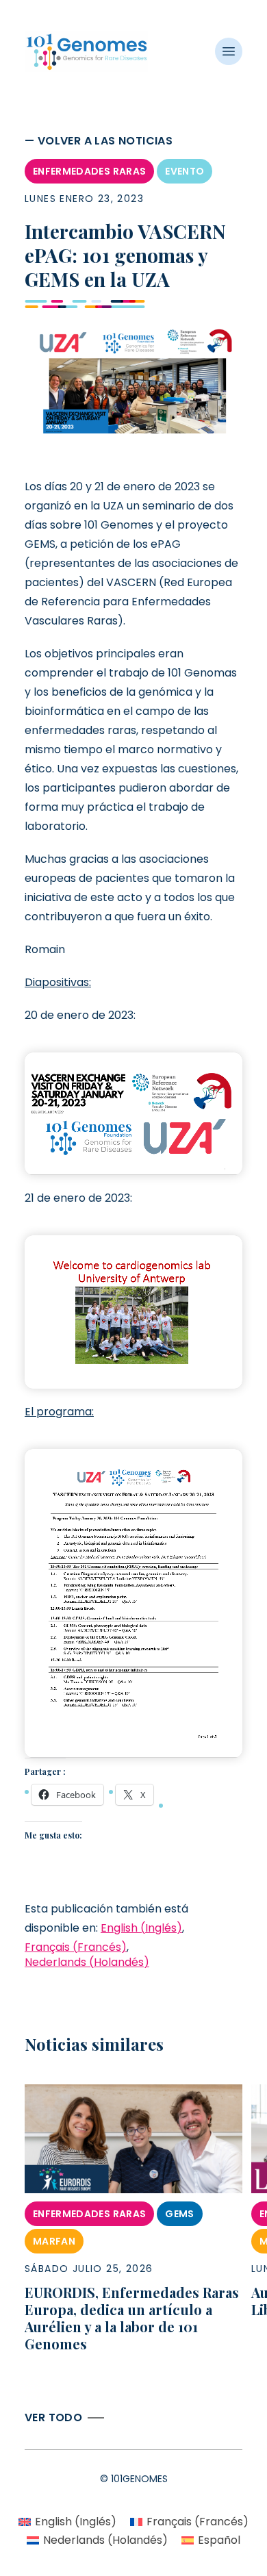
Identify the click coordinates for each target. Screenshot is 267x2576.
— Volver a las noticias (99, 141)
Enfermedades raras (89, 171)
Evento (185, 171)
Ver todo (53, 2417)
